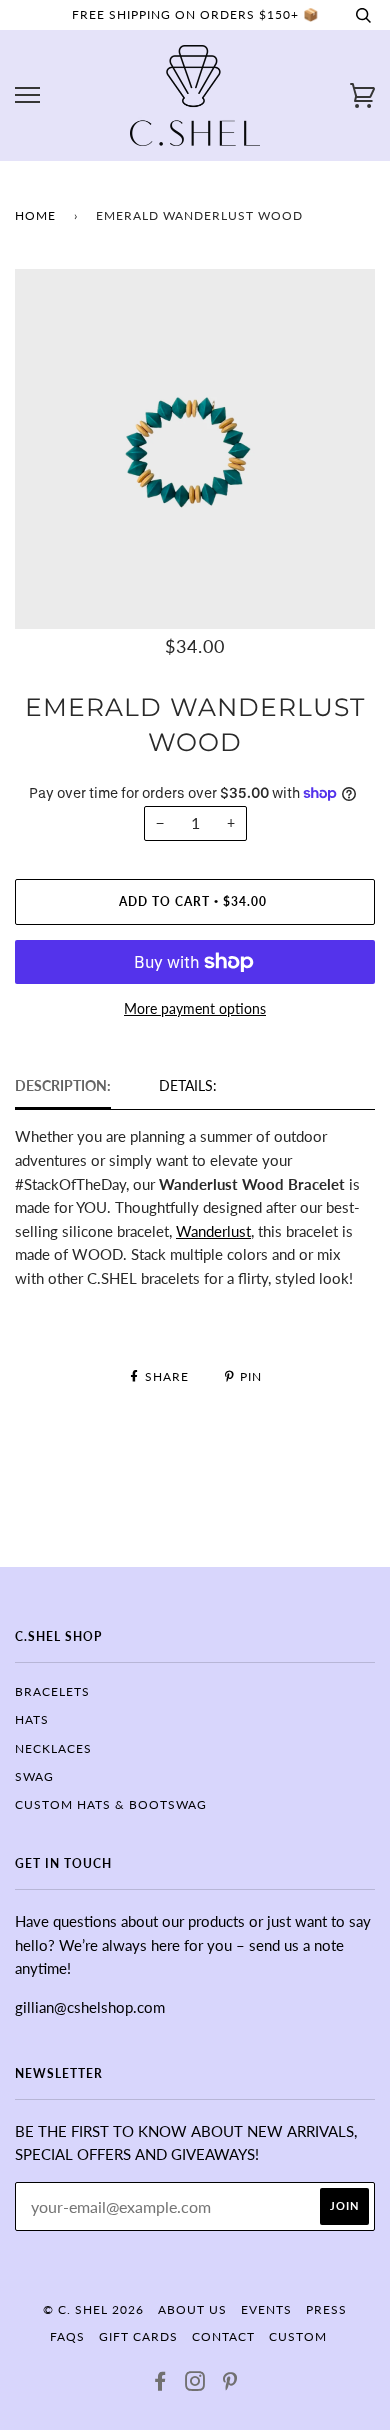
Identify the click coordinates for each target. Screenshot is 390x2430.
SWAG (34, 1776)
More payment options (195, 1008)
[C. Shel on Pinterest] (230, 2384)
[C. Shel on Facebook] (160, 2384)
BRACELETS (52, 1691)
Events (266, 2309)
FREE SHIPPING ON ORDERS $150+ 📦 (195, 14)
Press (326, 2309)
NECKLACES (53, 1748)
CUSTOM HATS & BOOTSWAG (111, 1804)
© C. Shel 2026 (93, 2309)
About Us (192, 2309)
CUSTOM (298, 2336)
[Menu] (27, 95)
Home (35, 215)
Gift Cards (138, 2336)
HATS (32, 1719)
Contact (223, 2336)
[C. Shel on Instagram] (195, 2384)
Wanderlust (213, 1231)
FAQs (67, 2336)
